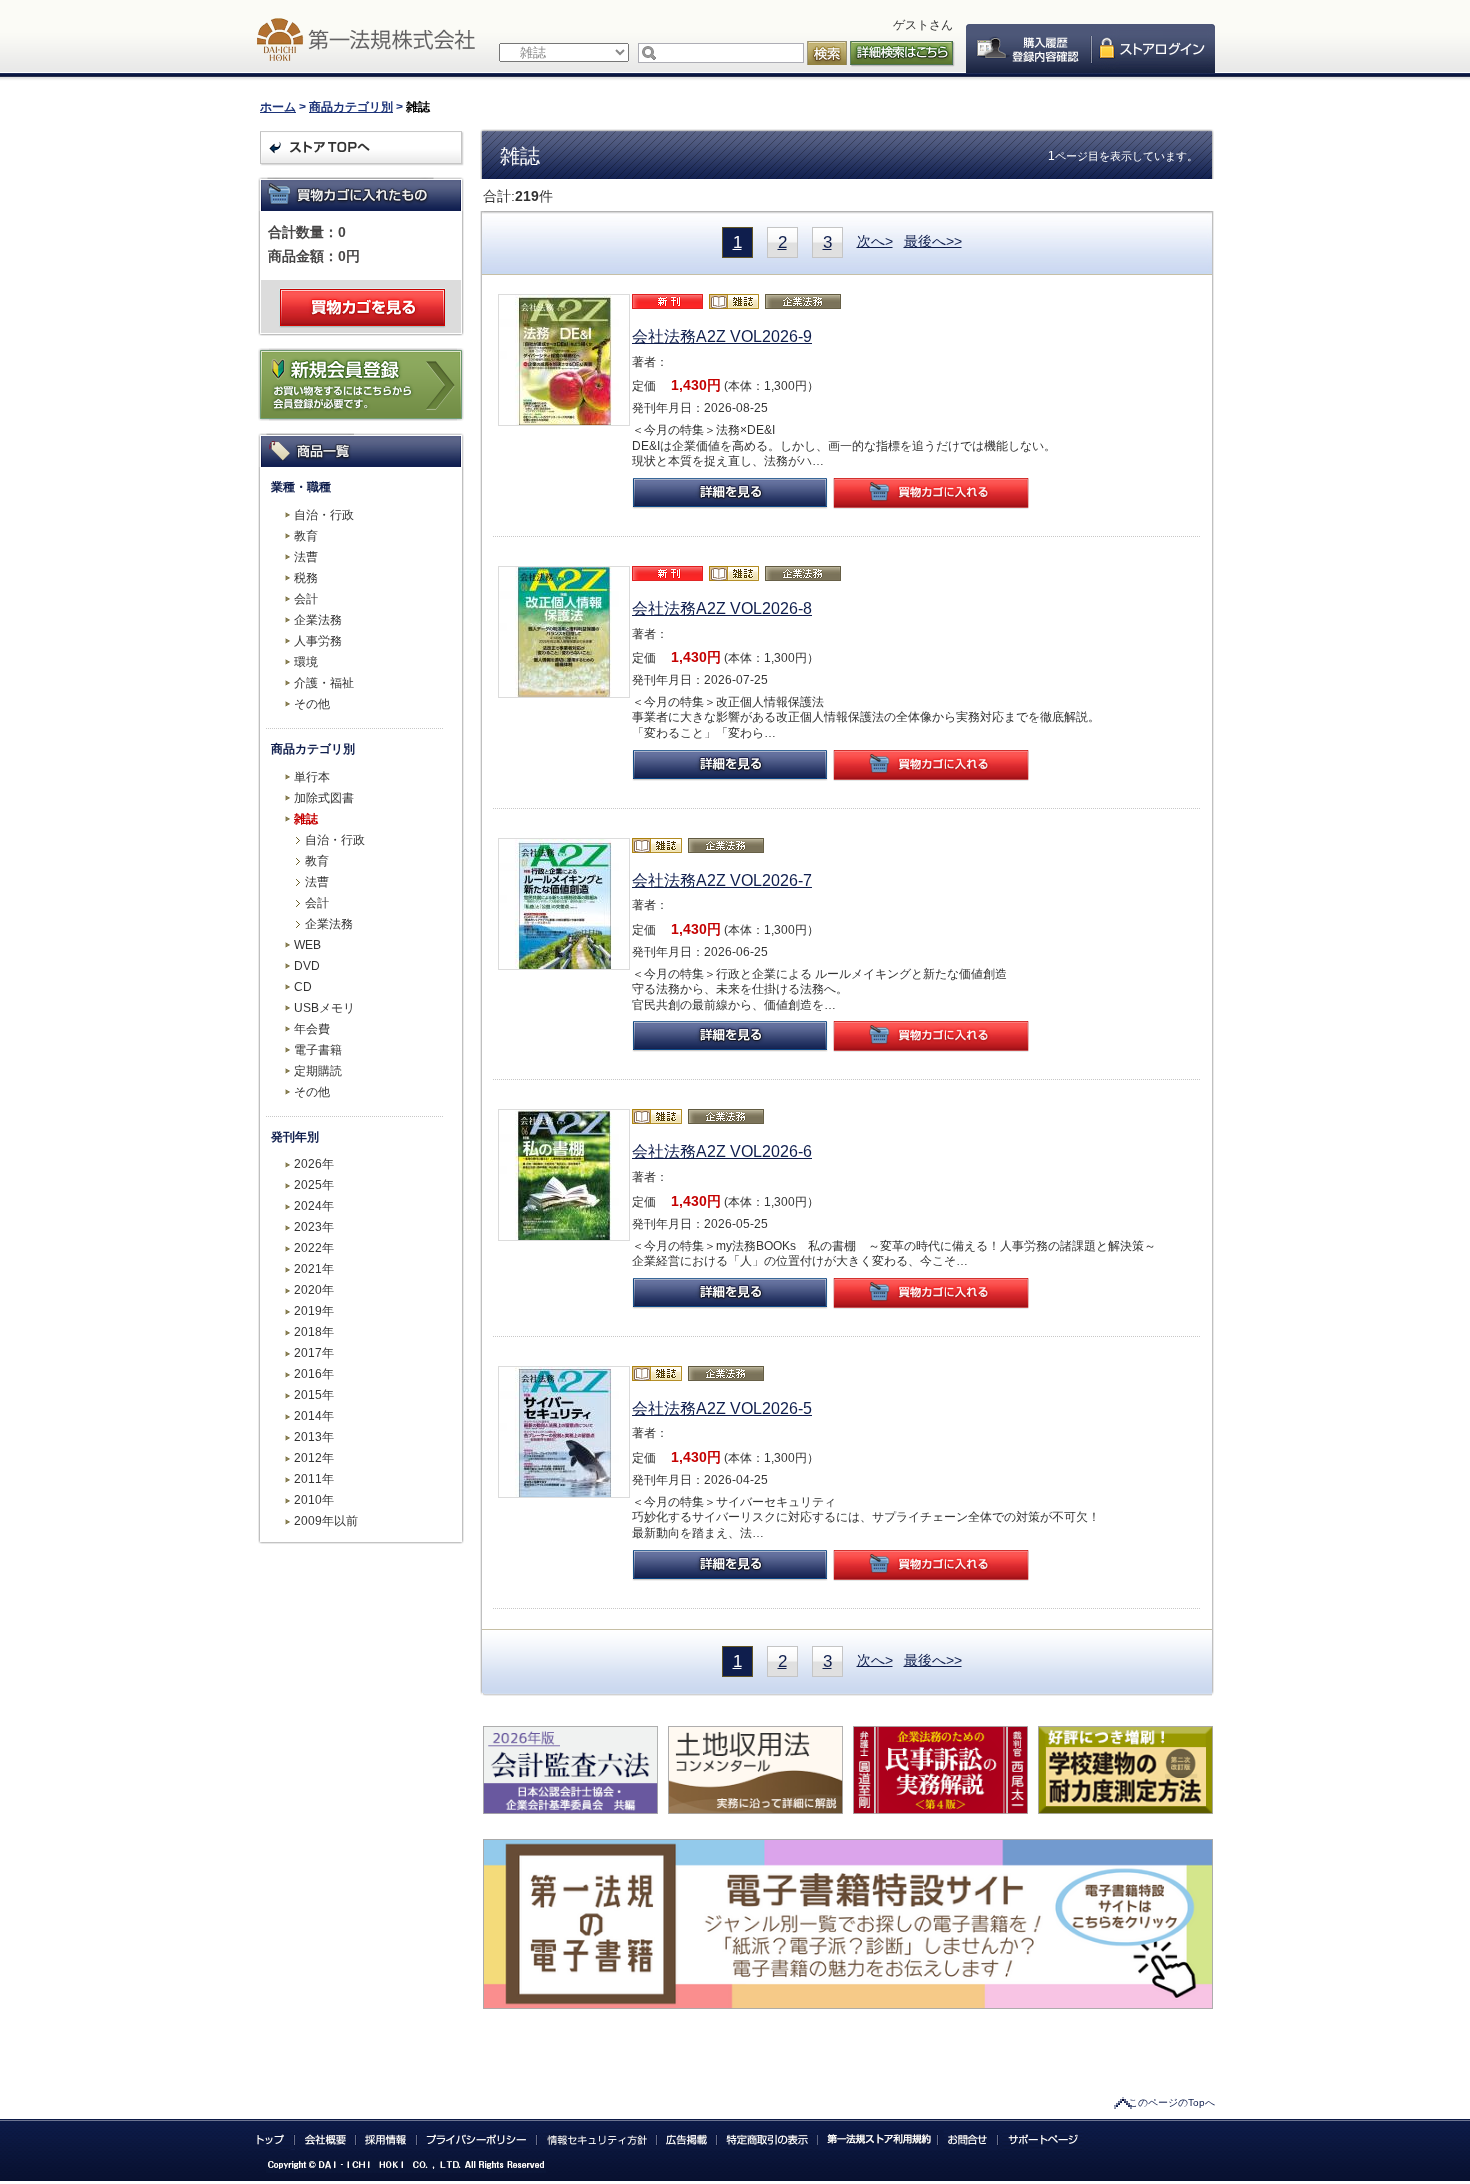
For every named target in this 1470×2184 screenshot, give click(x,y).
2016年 (314, 1374)
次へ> (875, 241)
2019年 (314, 1311)
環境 (306, 662)
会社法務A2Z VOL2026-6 (722, 1151)
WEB (307, 945)
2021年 (314, 1269)
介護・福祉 (324, 683)
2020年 (314, 1290)
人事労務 (318, 641)
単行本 (312, 777)
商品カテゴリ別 (351, 107)
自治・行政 (324, 515)
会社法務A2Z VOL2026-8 (722, 608)
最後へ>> (933, 241)
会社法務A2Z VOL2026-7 (722, 880)
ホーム (278, 107)
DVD (307, 966)
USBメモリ (324, 1008)
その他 (312, 704)
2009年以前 (326, 1521)
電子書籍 (318, 1050)
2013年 (314, 1437)
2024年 (314, 1206)
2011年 (314, 1479)
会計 (306, 599)
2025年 (314, 1185)
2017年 (314, 1353)
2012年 (314, 1458)
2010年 (314, 1500)
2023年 (314, 1227)
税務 (306, 578)
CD (303, 987)
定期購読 (318, 1071)
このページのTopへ (1171, 2102)
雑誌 (306, 819)
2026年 (314, 1164)
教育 (306, 536)
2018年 (314, 1332)
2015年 (314, 1395)
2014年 (314, 1416)
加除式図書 (324, 798)
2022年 (314, 1248)
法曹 (306, 557)
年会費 (312, 1029)
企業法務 (318, 620)
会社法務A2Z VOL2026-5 (722, 1408)
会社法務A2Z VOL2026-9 (722, 336)
